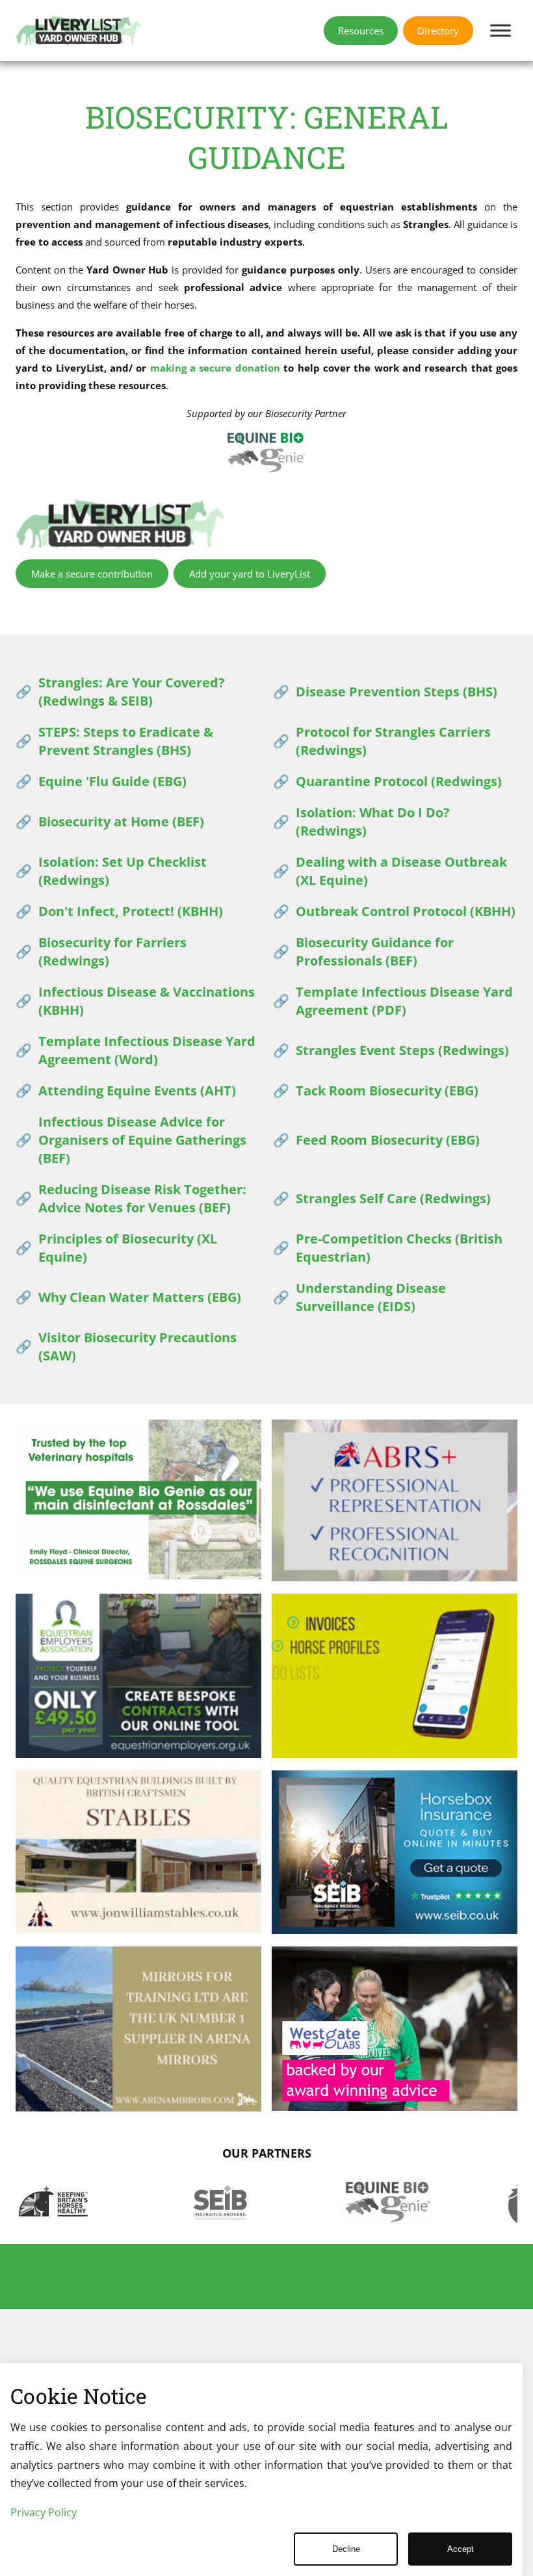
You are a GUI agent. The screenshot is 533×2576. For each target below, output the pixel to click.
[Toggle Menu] (500, 30)
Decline (346, 2549)
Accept (461, 2549)
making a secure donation (215, 368)
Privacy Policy (44, 2512)
